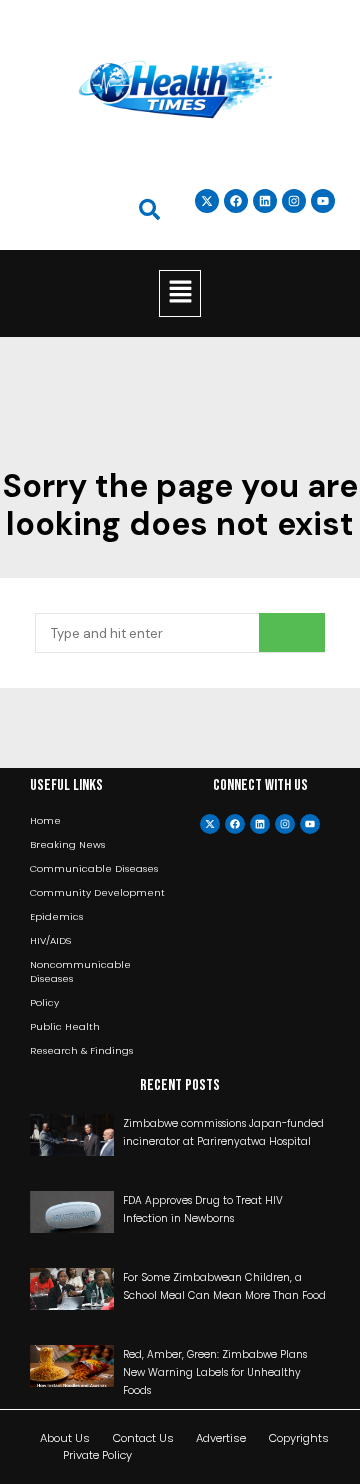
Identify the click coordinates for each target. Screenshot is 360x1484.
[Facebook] (235, 824)
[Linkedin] (265, 201)
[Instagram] (294, 201)
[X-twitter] (210, 824)
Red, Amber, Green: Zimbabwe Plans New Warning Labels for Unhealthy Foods (215, 1372)
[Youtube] (310, 824)
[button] (180, 293)
